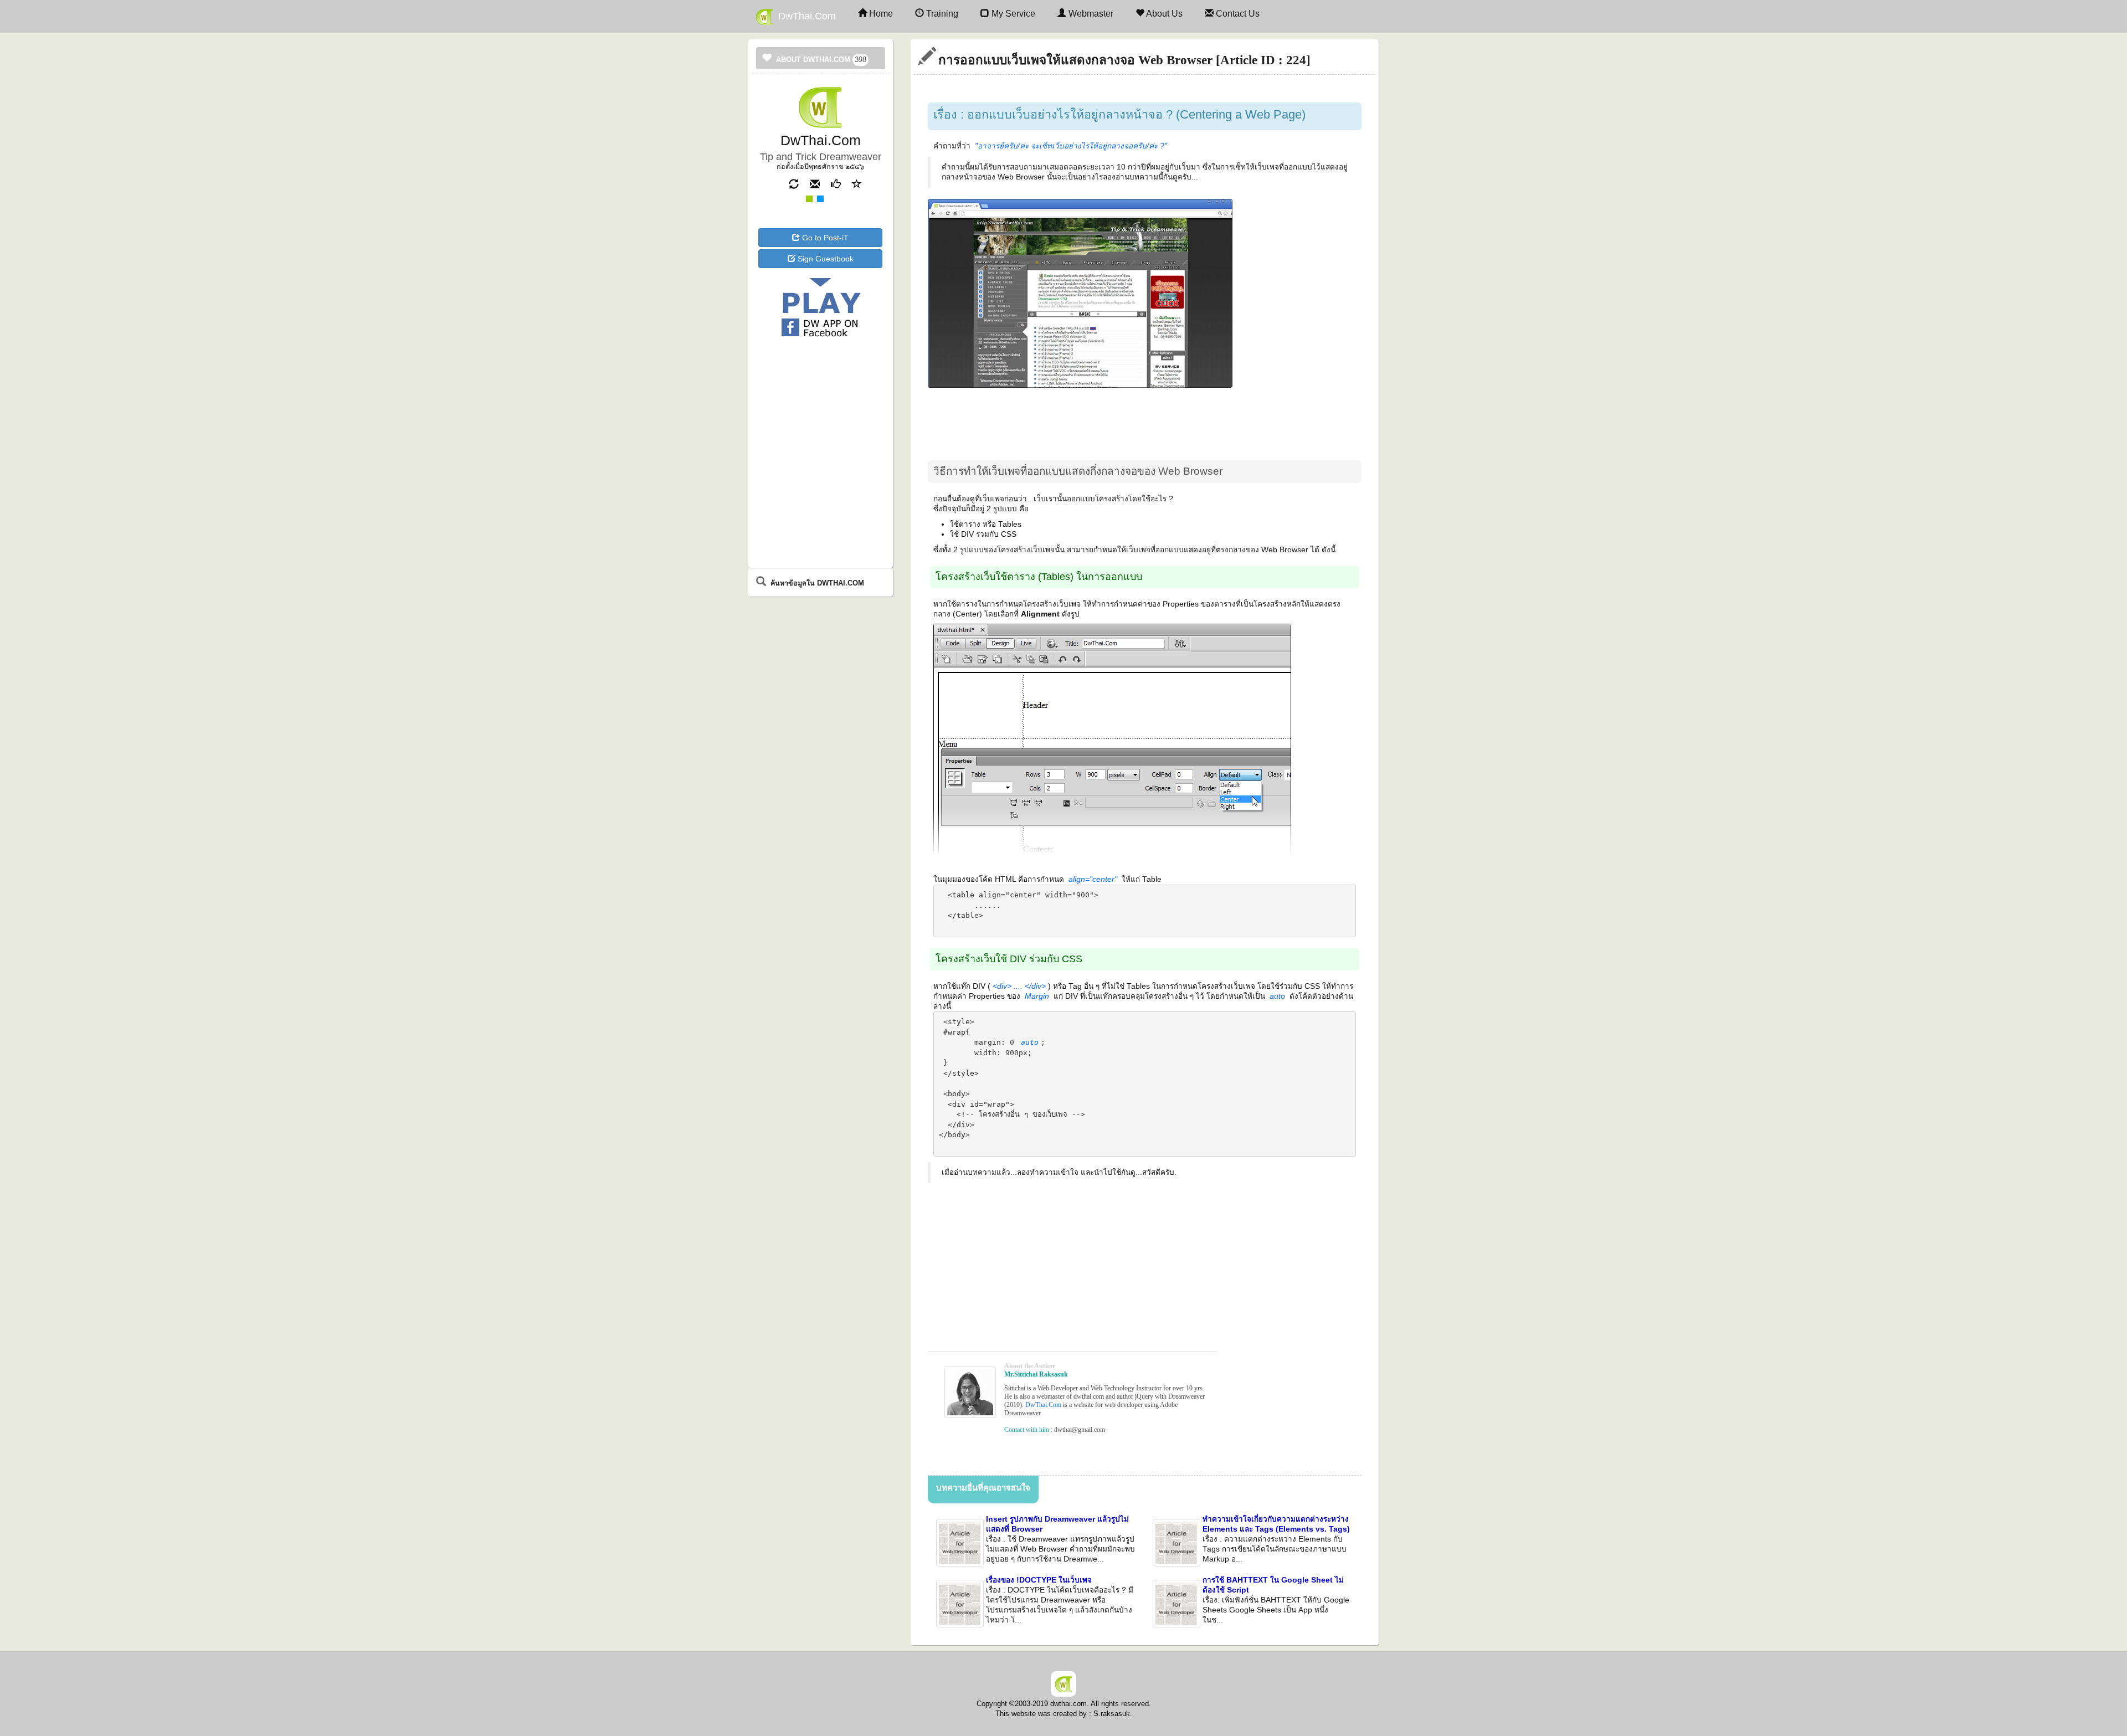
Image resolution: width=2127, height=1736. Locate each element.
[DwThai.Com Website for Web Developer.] (1063, 1683)
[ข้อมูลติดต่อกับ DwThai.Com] (810, 183)
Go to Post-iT (824, 238)
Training (941, 14)
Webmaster (1090, 14)
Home (880, 14)
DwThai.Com (804, 16)
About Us (1163, 14)
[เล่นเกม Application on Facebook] (820, 310)
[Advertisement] (820, 385)
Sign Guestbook (824, 259)
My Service (1012, 14)
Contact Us (1237, 14)
